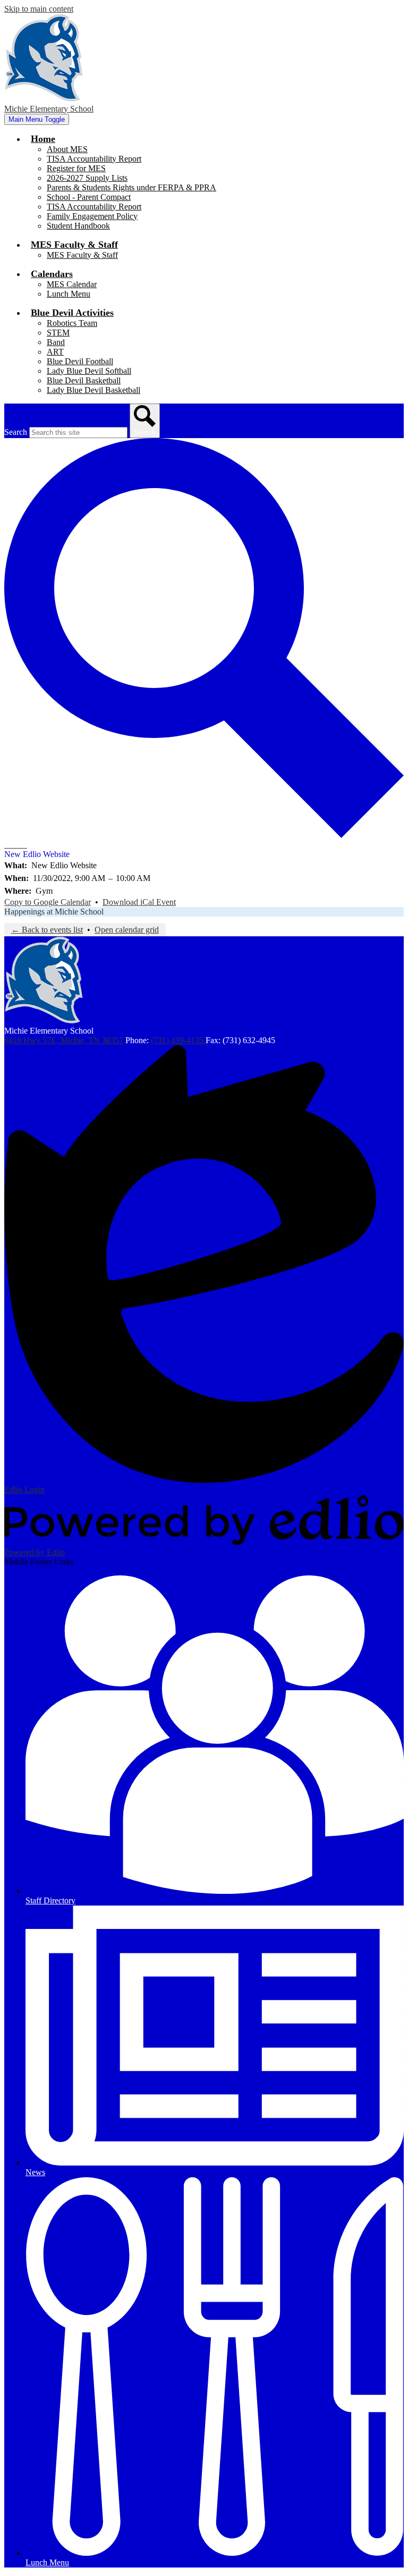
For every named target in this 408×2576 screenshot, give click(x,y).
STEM (58, 333)
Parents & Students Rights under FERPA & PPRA (131, 187)
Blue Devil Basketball (84, 380)
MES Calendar (72, 284)
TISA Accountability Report (94, 159)
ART (55, 352)
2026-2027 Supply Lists (87, 178)
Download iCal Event (139, 902)
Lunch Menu (69, 294)
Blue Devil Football (80, 361)
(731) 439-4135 (178, 1040)
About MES (67, 149)
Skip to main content (39, 9)
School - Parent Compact (89, 197)
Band (56, 342)
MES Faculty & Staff (82, 255)
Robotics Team (72, 323)
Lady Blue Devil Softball (89, 371)
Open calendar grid (127, 930)
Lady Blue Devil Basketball (93, 390)
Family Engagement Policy (92, 216)
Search (16, 432)
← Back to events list (47, 930)
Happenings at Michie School (54, 912)
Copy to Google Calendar (48, 902)
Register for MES (76, 168)
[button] (43, 139)
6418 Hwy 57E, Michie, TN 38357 (64, 1040)
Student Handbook (78, 226)
